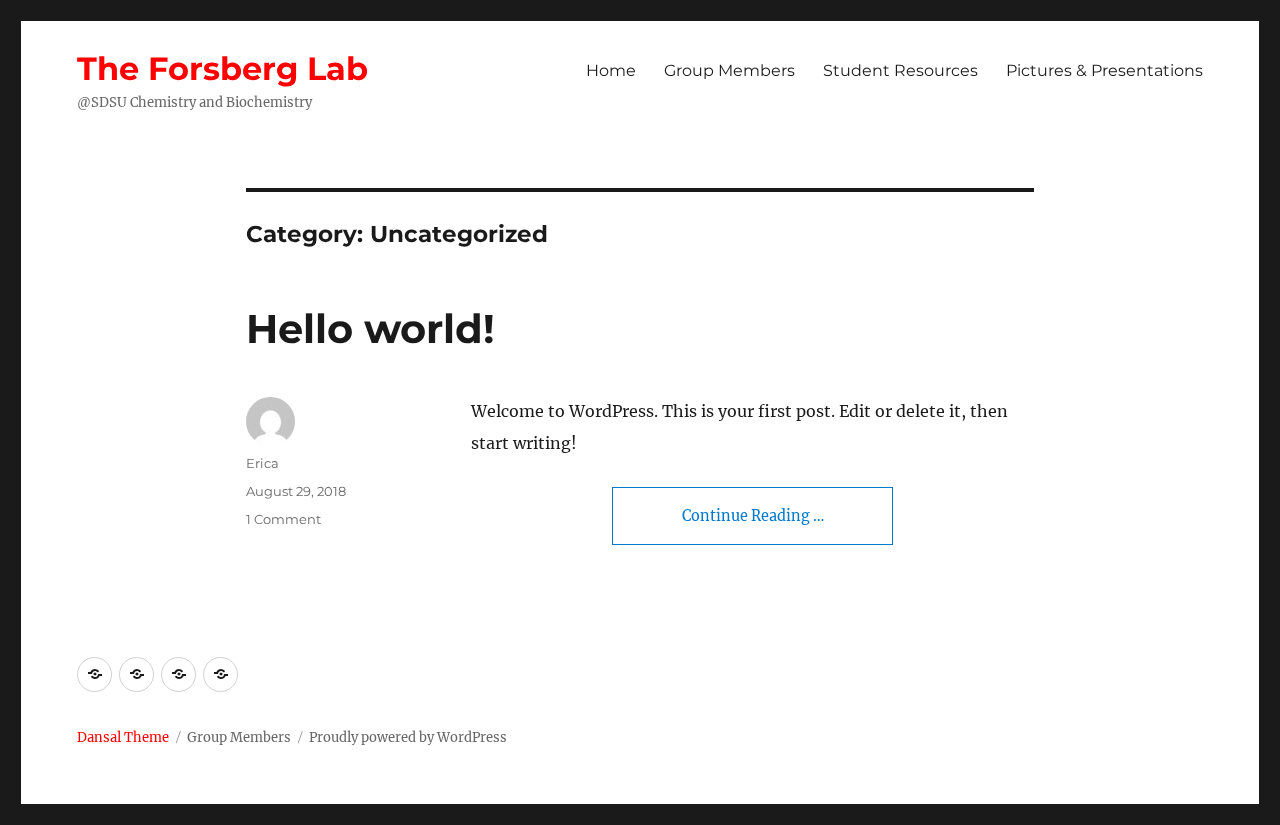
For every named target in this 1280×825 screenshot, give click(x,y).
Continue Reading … (753, 516)
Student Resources (900, 70)
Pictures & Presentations (1104, 70)
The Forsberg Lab (222, 68)
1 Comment (283, 519)
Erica (262, 463)
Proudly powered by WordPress (408, 737)
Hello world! (370, 328)
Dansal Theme (123, 737)
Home (611, 70)
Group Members (729, 70)
